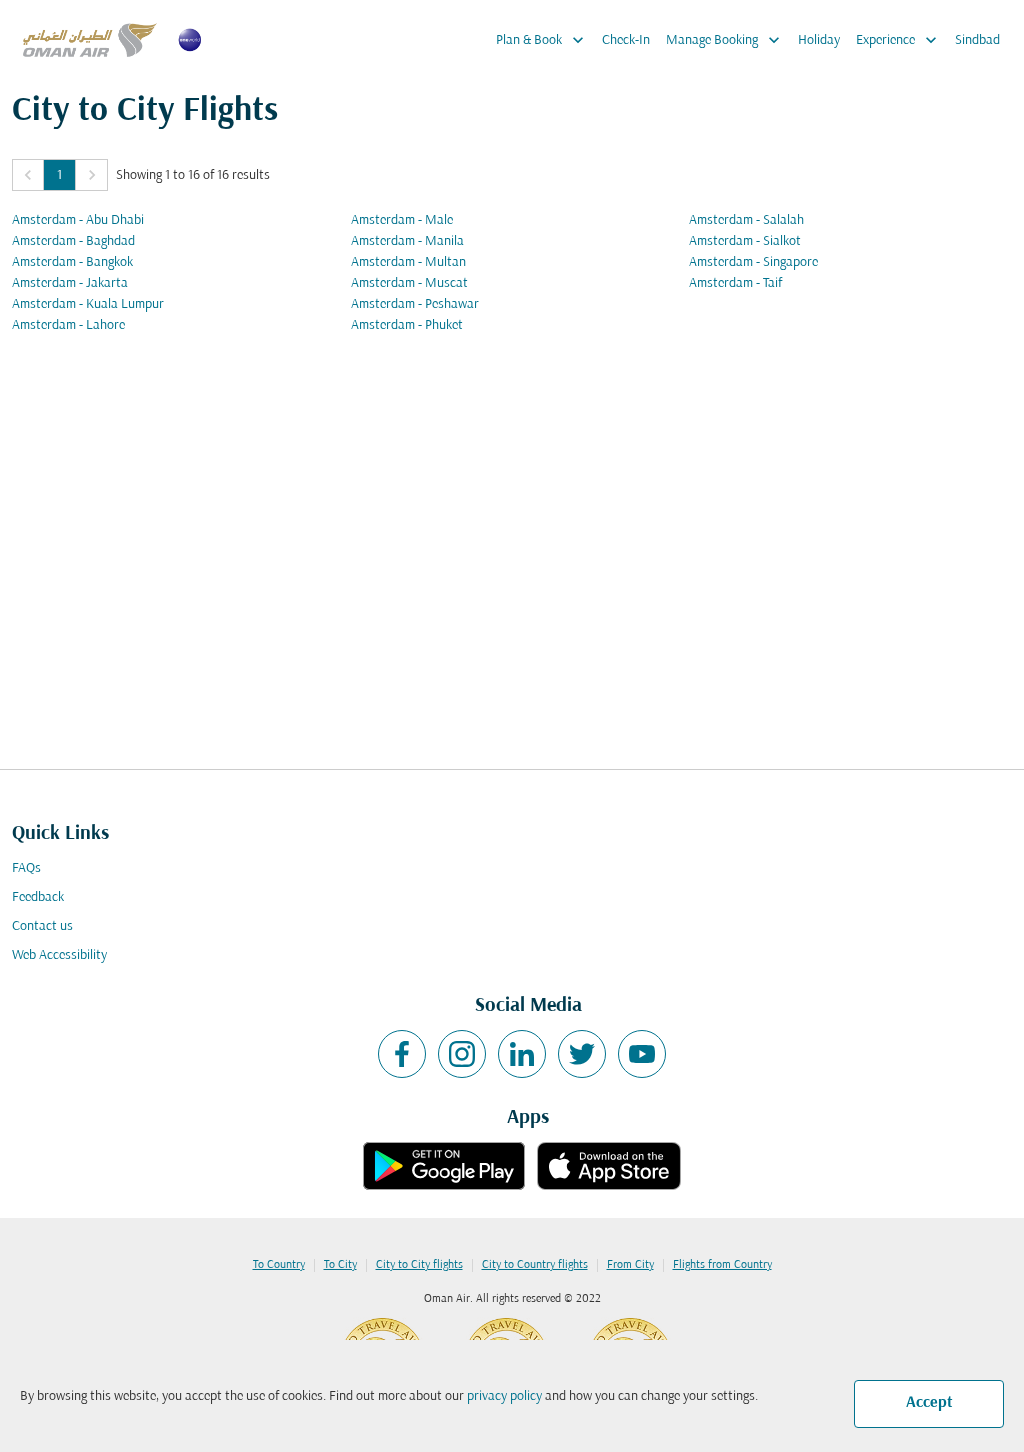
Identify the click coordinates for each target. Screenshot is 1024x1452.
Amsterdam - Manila (407, 241)
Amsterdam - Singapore (753, 262)
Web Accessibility (59, 955)
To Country (279, 1265)
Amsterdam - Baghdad (73, 241)
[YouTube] (642, 1054)
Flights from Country (722, 1265)
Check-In (626, 40)
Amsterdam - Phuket (407, 325)
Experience (898, 40)
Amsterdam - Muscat (409, 283)
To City (340, 1265)
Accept (929, 1403)
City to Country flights (535, 1265)
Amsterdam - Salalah (746, 220)
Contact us (42, 926)
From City (630, 1265)
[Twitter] (582, 1054)
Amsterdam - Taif (735, 283)
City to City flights (419, 1265)
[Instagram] (462, 1054)
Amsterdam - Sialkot (745, 241)
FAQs (26, 868)
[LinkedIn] (522, 1054)
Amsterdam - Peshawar (415, 304)
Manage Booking (725, 40)
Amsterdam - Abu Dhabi (78, 220)
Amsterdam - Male (402, 220)
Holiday (819, 40)
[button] (28, 175)
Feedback (38, 897)
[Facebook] (402, 1054)
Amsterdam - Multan (408, 262)
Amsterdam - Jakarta (70, 283)
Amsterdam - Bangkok (72, 262)
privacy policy (504, 1396)
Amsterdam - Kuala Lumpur (88, 304)
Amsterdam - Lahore (68, 325)
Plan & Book (542, 40)
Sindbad (977, 40)
